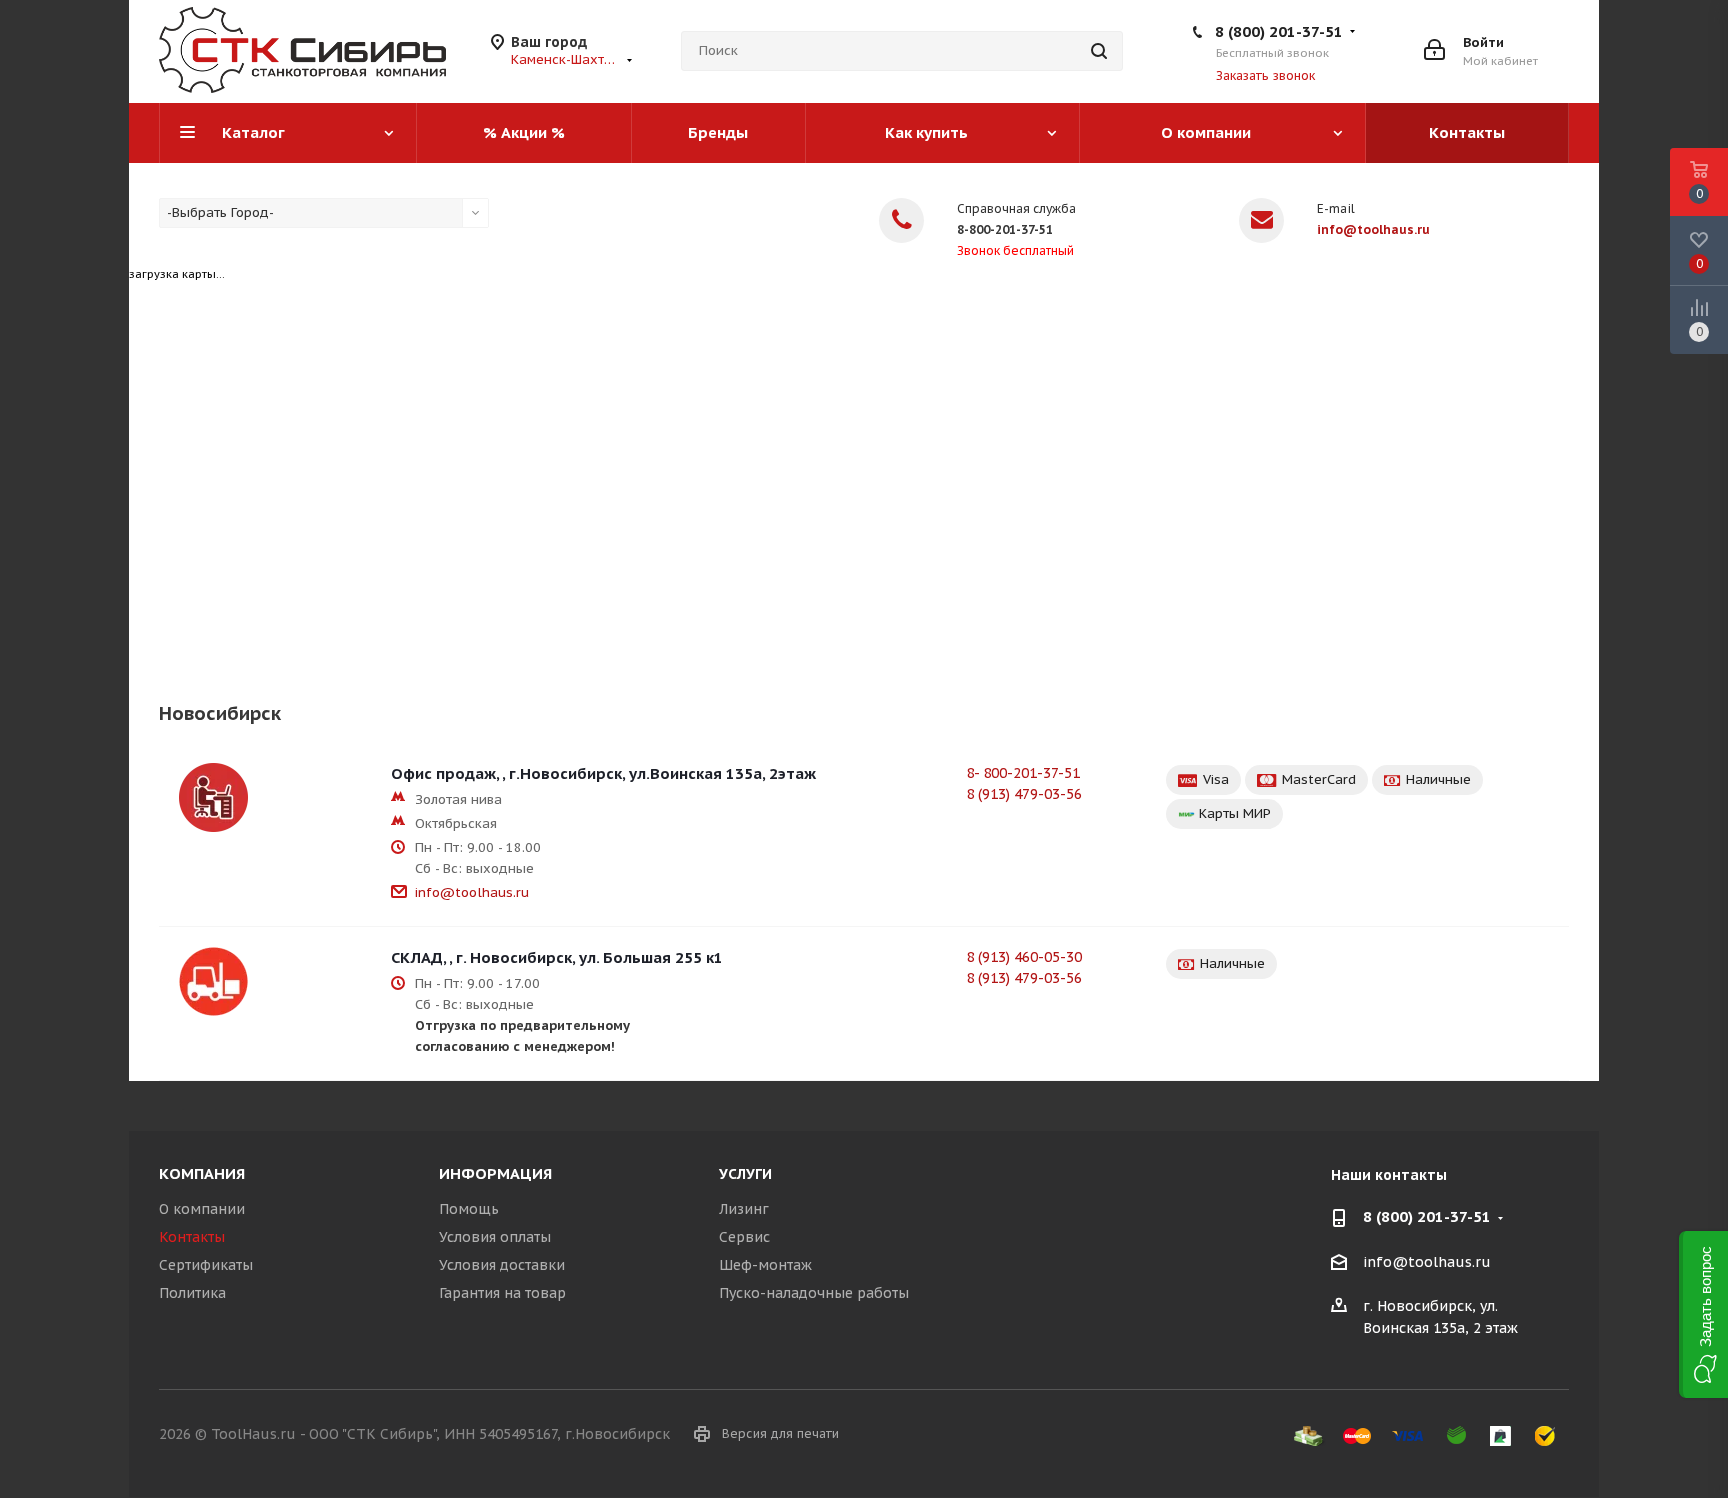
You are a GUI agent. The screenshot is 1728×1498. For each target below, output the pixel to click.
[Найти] (1099, 51)
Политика (192, 1293)
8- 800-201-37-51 (1023, 773)
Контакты (192, 1237)
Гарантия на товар (502, 1293)
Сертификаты (206, 1265)
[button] (1703, 1314)
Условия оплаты (495, 1237)
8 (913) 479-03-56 (1024, 794)
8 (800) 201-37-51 (1279, 31)
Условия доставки (502, 1265)
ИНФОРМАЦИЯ (495, 1173)
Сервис (744, 1237)
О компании (202, 1209)
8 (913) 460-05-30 (1024, 957)
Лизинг (744, 1209)
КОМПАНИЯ (202, 1173)
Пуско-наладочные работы (814, 1293)
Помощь (469, 1209)
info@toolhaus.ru (1373, 229)
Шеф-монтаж (765, 1265)
